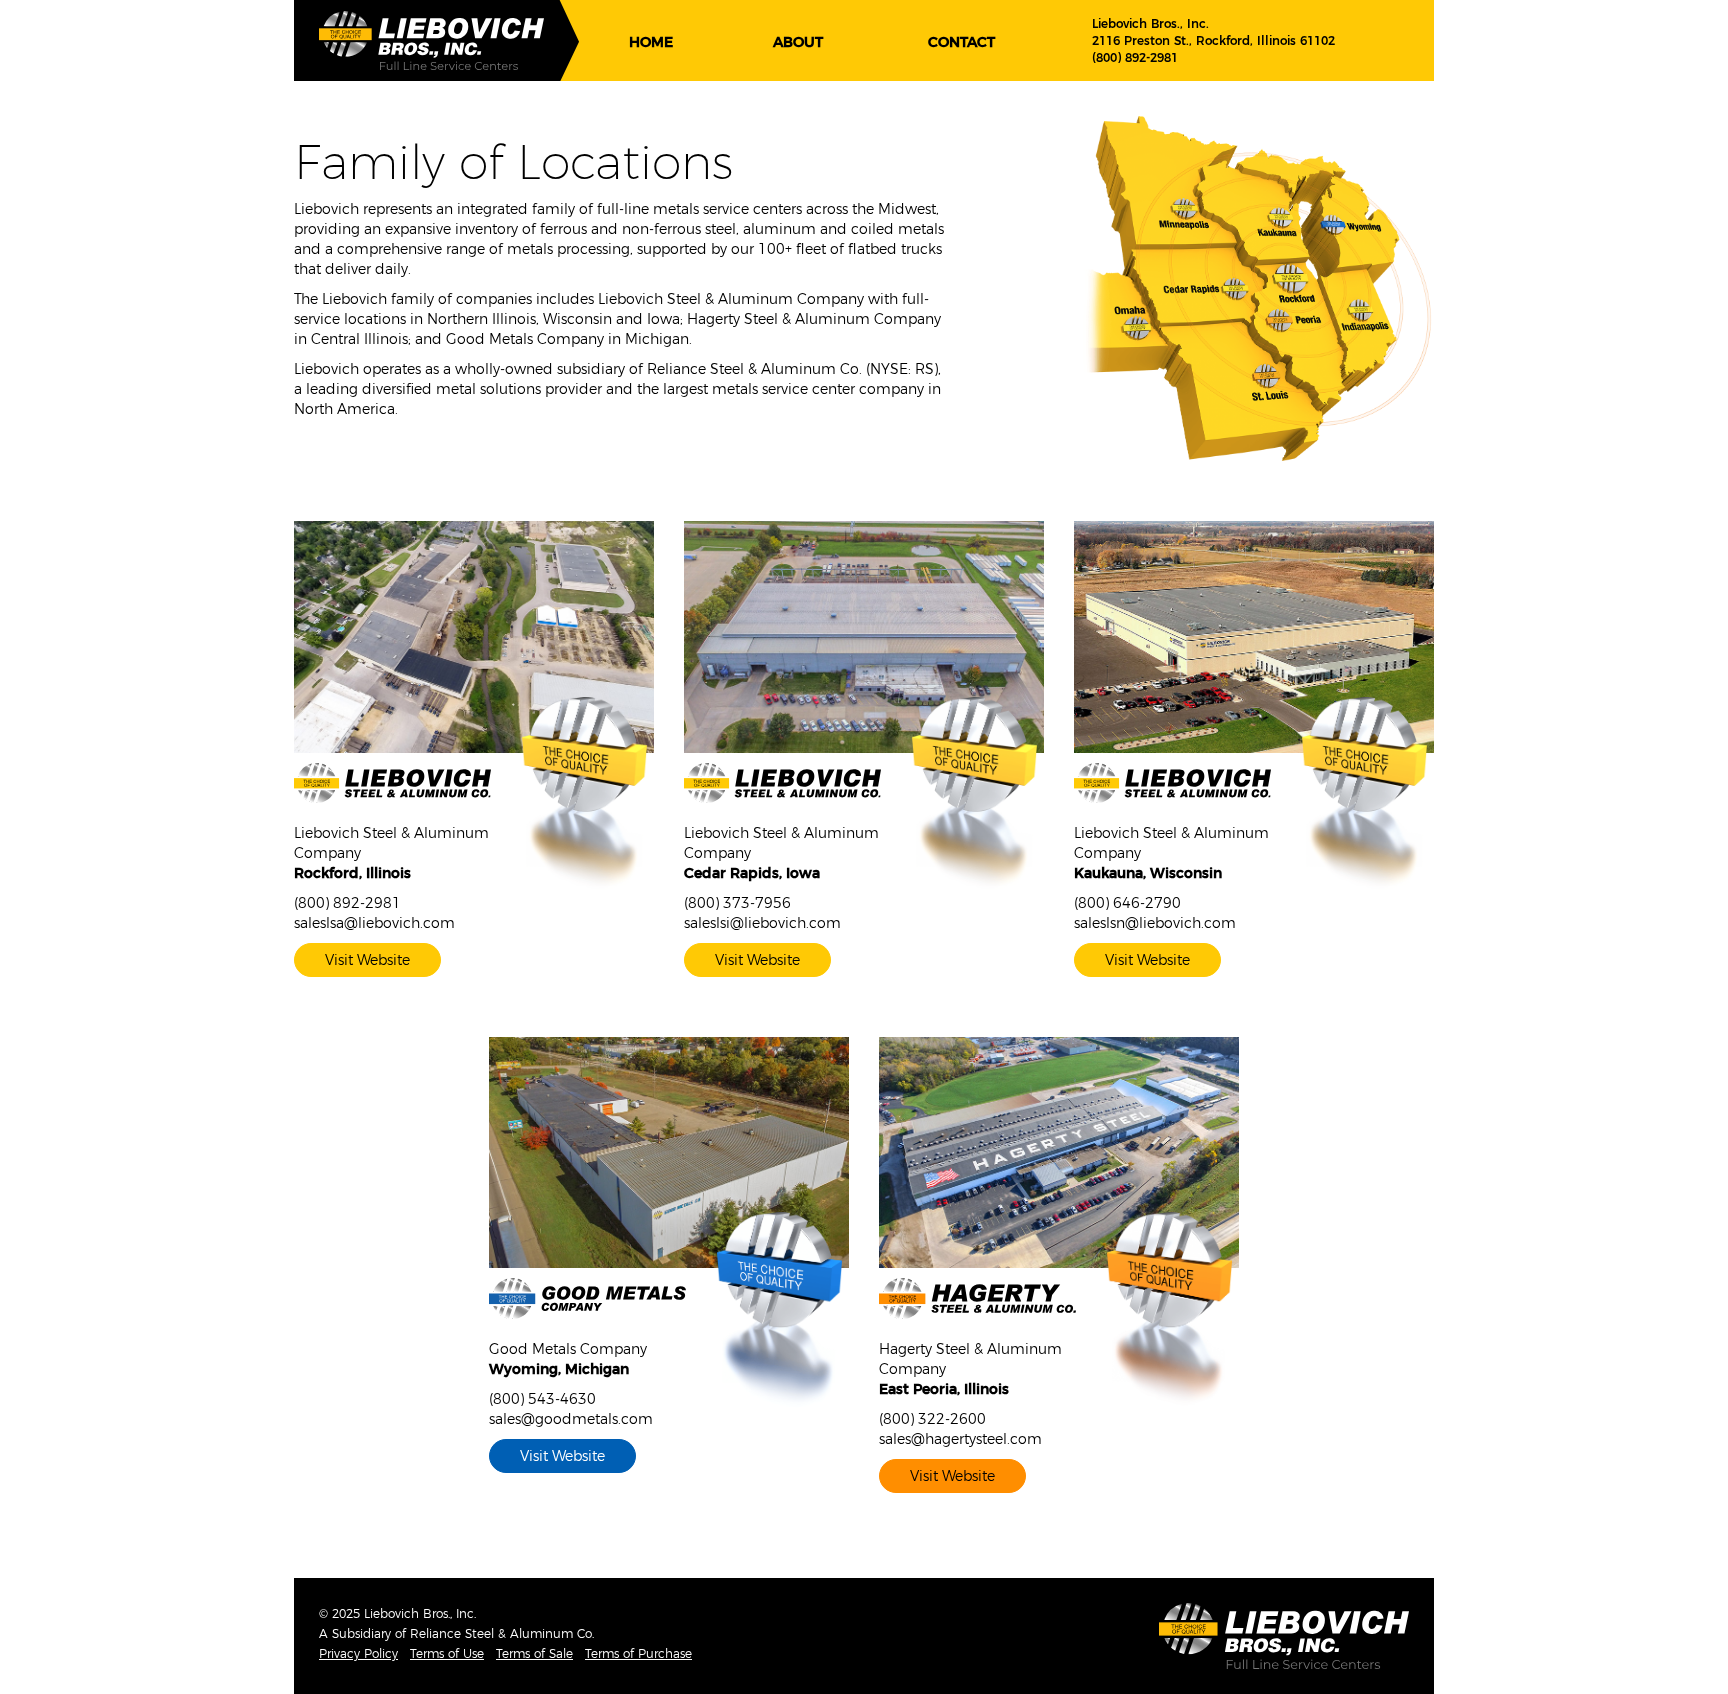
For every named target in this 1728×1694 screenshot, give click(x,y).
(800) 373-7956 (737, 903)
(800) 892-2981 (1135, 57)
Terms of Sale (534, 1653)
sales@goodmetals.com (571, 1419)
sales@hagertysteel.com (960, 1439)
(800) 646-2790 (1127, 903)
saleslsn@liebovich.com (1155, 923)
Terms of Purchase (638, 1653)
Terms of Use (447, 1653)
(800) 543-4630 (542, 1399)
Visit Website (367, 960)
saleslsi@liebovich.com (762, 923)
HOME (651, 42)
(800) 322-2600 (932, 1419)
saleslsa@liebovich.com (374, 923)
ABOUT (798, 42)
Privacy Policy (358, 1653)
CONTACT (961, 42)
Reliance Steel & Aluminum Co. (502, 1633)
